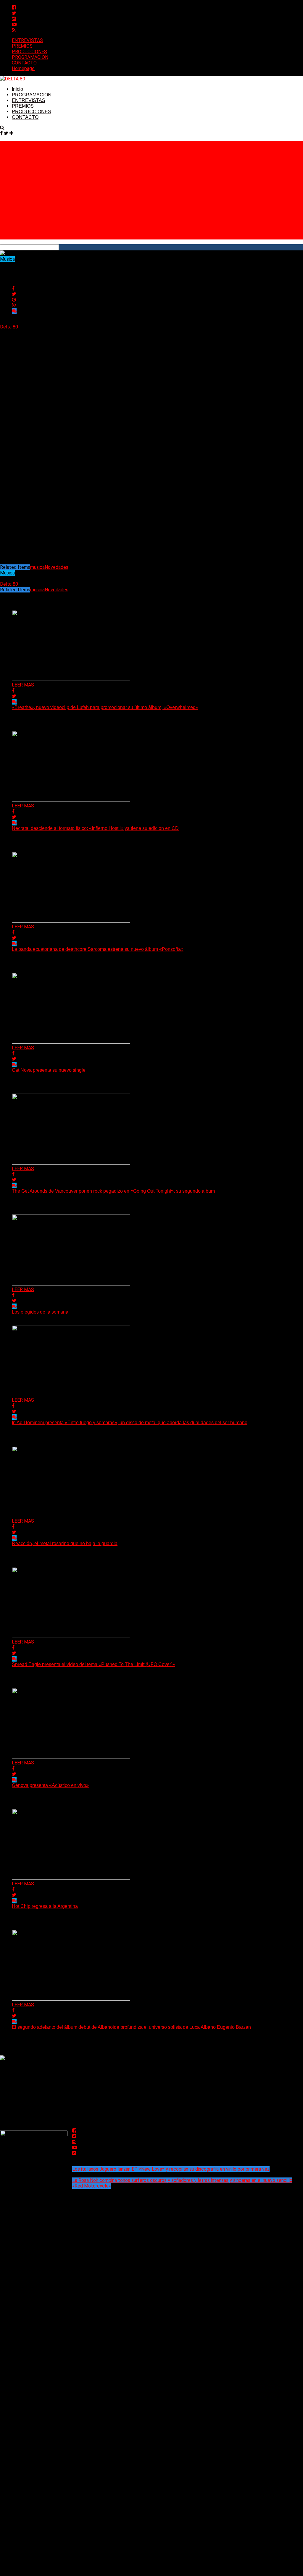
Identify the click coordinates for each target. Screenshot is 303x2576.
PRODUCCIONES (29, 52)
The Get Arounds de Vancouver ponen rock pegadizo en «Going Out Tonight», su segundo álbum (113, 1191)
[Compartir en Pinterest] (14, 300)
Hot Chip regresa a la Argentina (45, 1906)
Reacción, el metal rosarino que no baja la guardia (65, 1543)
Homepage (23, 68)
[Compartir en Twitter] (14, 294)
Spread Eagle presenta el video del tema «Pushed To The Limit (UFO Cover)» (94, 1664)
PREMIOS (22, 46)
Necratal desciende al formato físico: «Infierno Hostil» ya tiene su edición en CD (95, 828)
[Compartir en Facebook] (13, 288)
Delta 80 (9, 327)
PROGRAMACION (30, 57)
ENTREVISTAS (27, 40)
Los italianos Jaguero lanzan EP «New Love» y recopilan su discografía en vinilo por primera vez (171, 2169)
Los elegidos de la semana (40, 1312)
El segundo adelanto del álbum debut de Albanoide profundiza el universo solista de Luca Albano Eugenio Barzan (131, 2027)
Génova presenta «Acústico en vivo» (50, 1785)
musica (37, 567)
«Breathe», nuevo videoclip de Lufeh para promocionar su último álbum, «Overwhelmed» (105, 707)
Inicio (17, 89)
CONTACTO (24, 63)
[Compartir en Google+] (14, 305)
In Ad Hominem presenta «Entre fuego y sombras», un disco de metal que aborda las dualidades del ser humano (130, 1423)
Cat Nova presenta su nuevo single (49, 1070)
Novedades (57, 567)
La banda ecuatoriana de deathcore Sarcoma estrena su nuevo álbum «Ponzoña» (98, 949)
